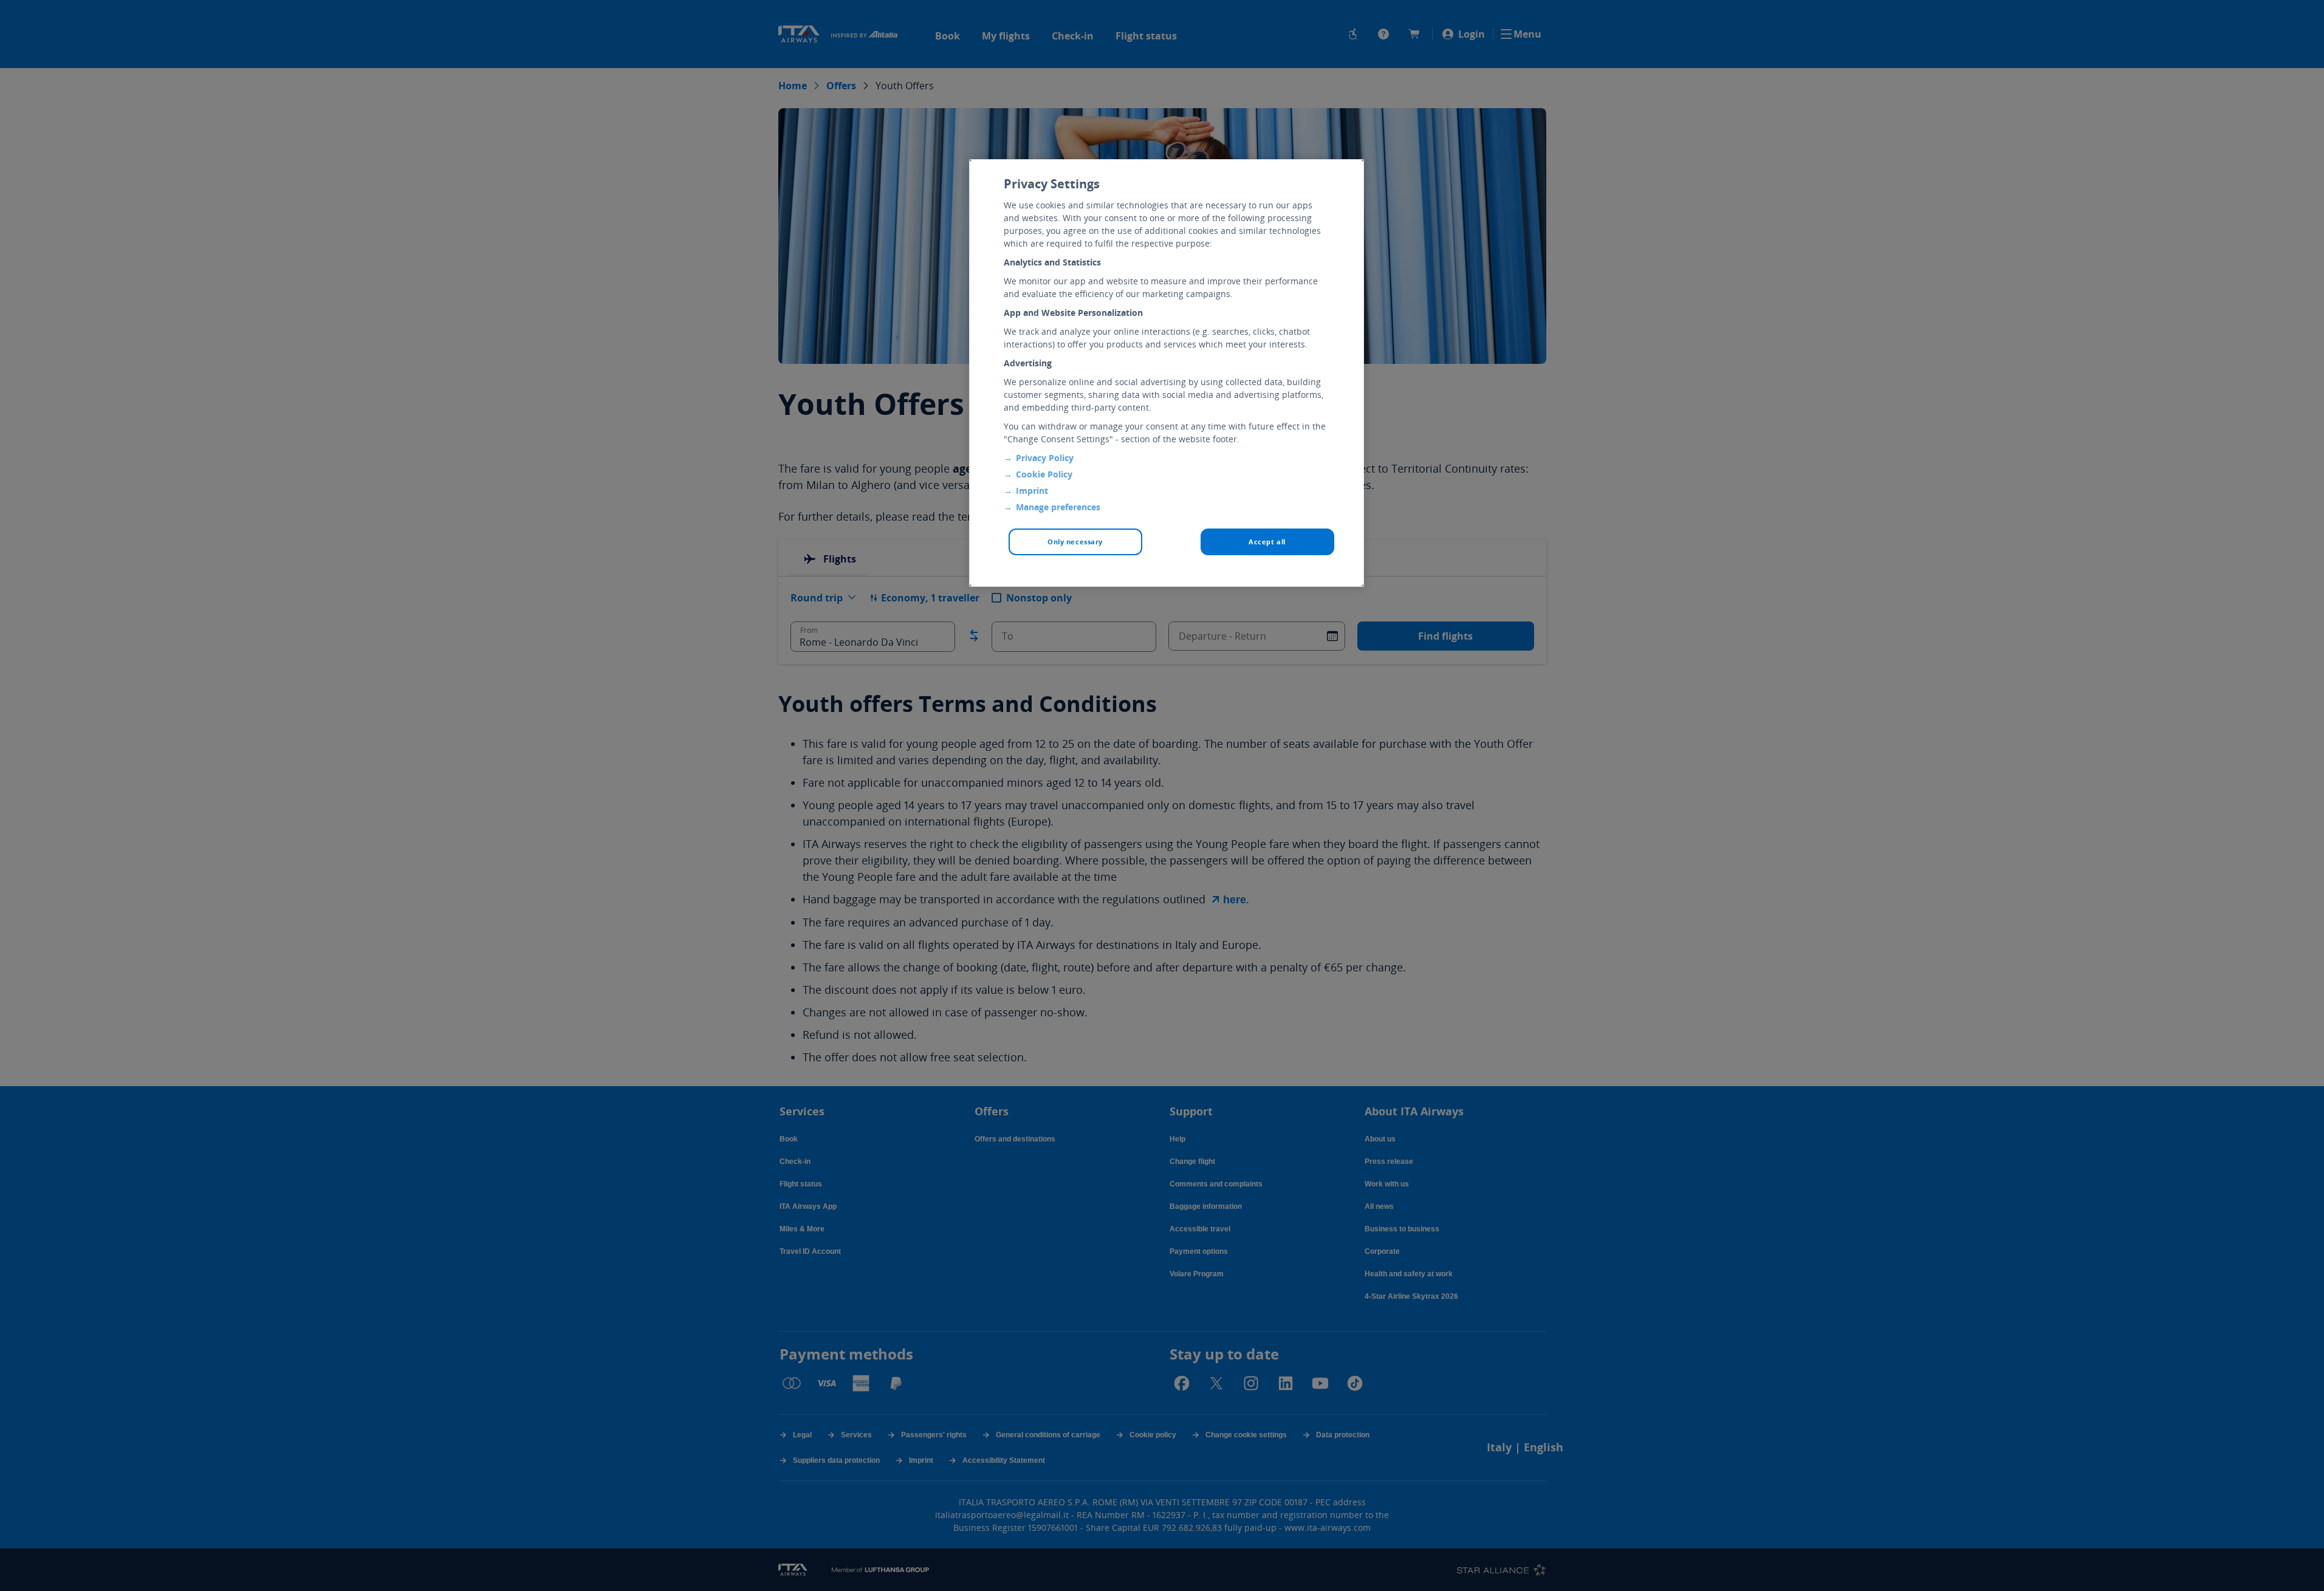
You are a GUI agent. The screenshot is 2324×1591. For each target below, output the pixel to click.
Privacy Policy (1045, 458)
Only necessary (1075, 542)
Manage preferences (1058, 507)
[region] (1167, 373)
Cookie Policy (1044, 474)
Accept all (1267, 542)
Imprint (1032, 491)
